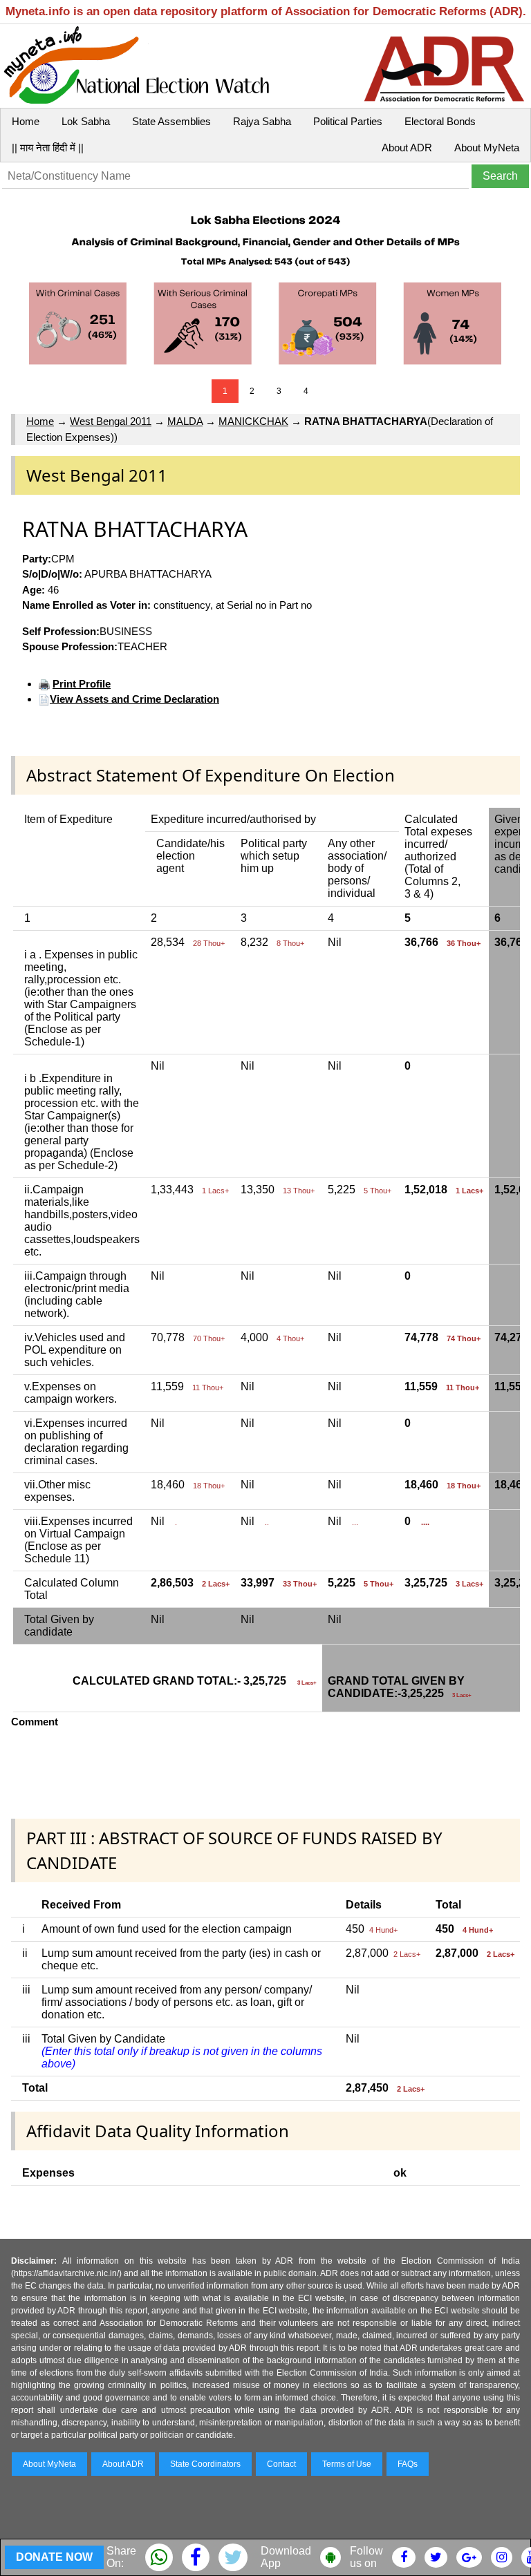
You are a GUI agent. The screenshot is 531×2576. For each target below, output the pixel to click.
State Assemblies (171, 121)
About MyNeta (487, 148)
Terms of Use (347, 2464)
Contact (281, 2464)
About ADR (407, 148)
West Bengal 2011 (111, 421)
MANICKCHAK (253, 421)
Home (26, 121)
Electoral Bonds (440, 121)
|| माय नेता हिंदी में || (48, 148)
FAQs (408, 2464)
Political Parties (348, 121)
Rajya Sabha (262, 121)
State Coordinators (205, 2464)
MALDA (185, 421)
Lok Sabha (86, 121)
